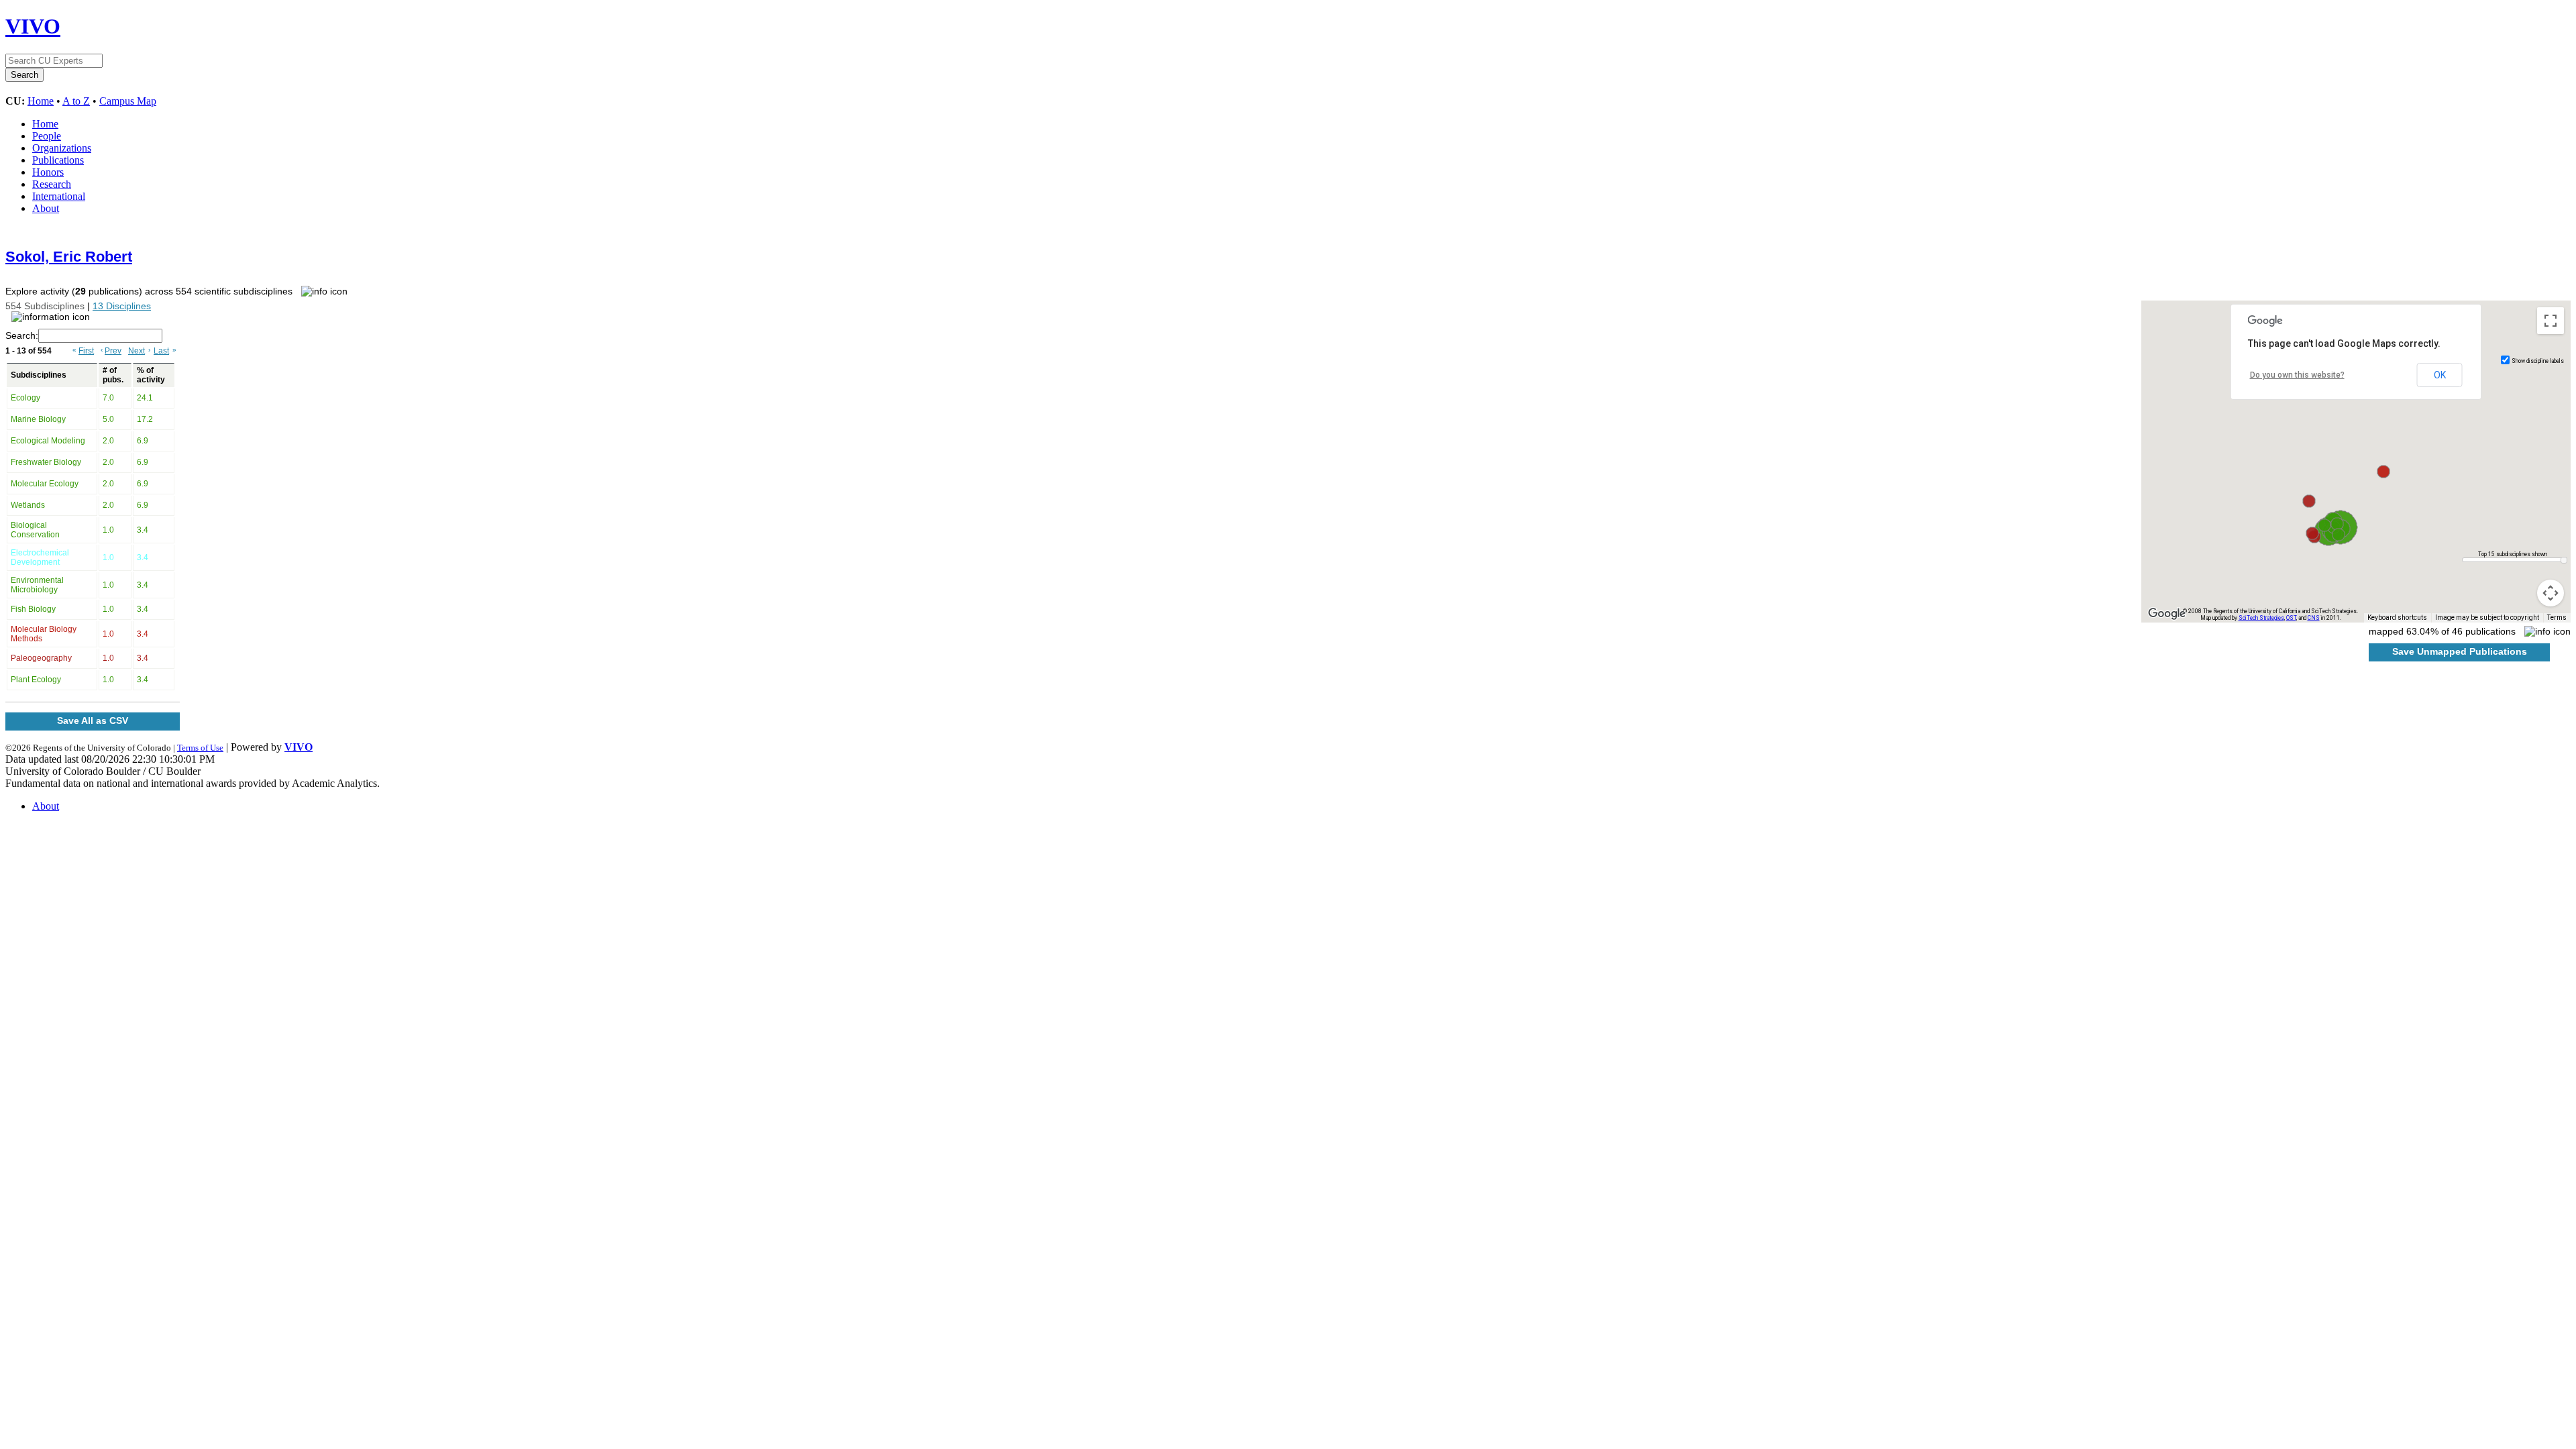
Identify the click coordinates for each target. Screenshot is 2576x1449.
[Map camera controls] (2551, 593)
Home (41, 101)
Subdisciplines (39, 375)
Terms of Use (200, 748)
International (59, 196)
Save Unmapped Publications (2460, 651)
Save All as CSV (93, 720)
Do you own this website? (2297, 375)
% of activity (151, 375)
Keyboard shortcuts (2397, 618)
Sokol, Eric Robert (69, 257)
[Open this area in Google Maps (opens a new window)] (2167, 614)
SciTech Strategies (2261, 618)
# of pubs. (113, 375)
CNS (2314, 618)
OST (2291, 618)
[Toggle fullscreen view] (2551, 321)
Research (52, 184)
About (46, 208)
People (47, 136)
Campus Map (128, 101)
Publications (58, 160)
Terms (2557, 618)
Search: (22, 335)
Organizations (62, 148)
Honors (48, 172)
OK (2440, 375)
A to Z (76, 101)
